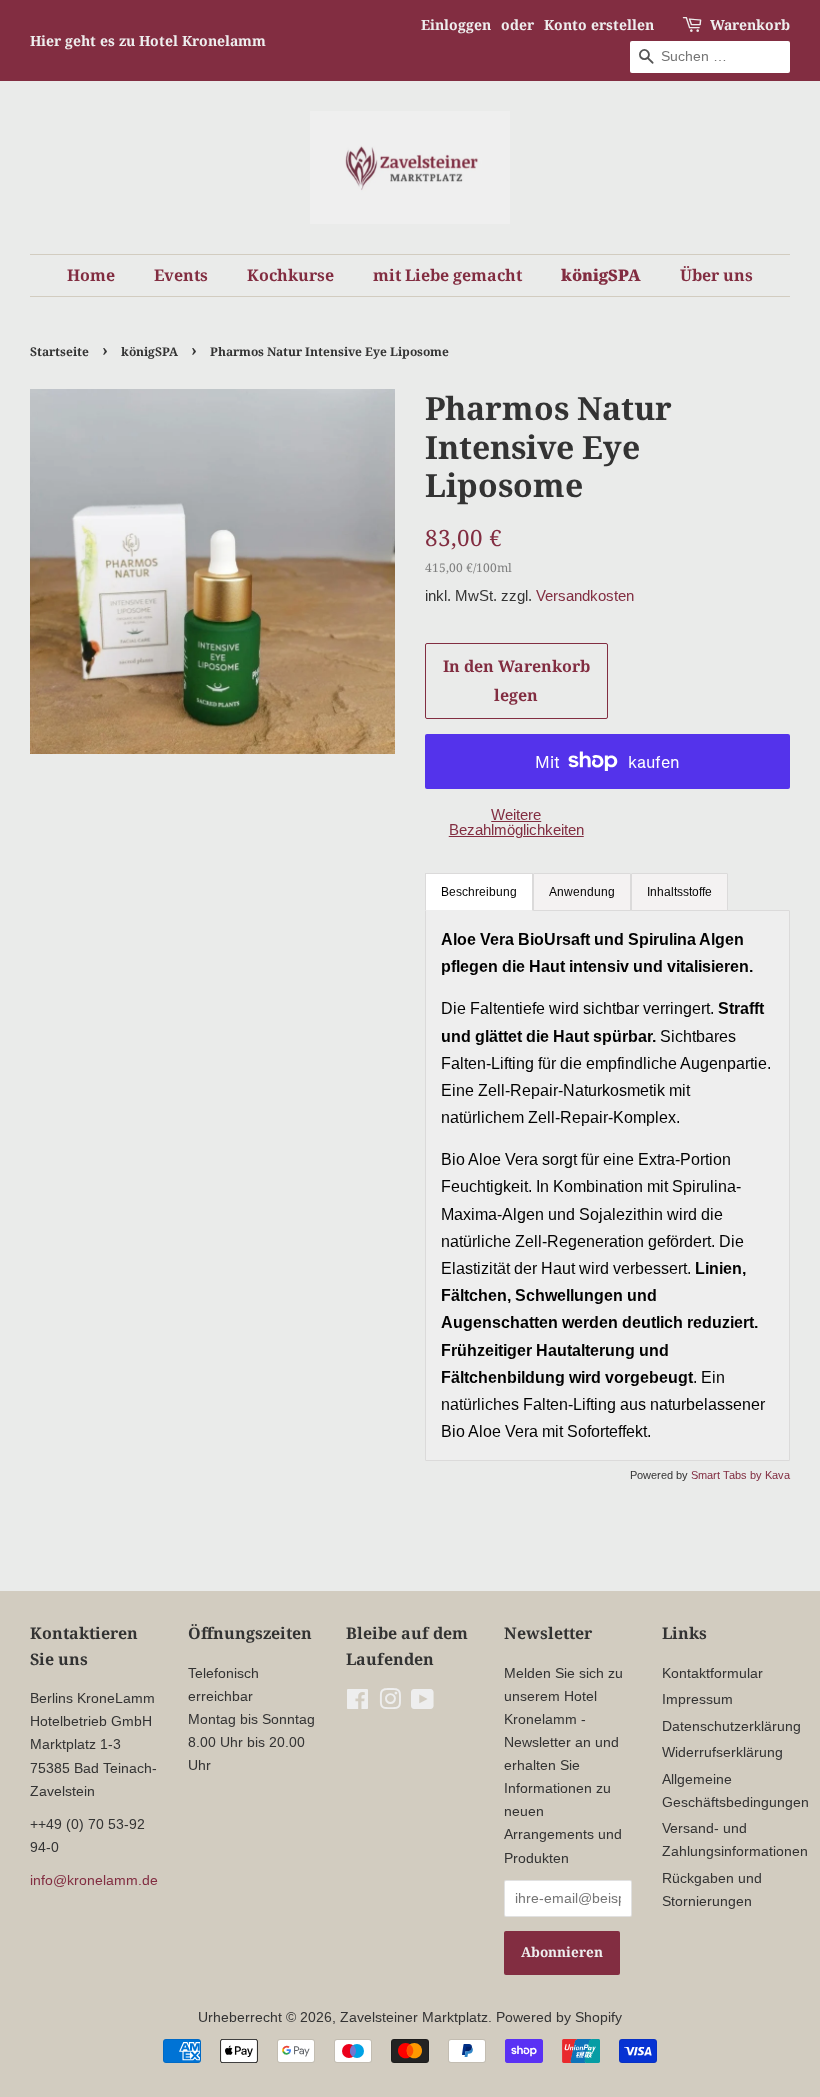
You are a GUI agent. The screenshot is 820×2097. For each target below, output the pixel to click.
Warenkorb (750, 24)
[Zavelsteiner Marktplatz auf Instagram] (390, 1703)
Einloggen (456, 24)
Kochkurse (290, 275)
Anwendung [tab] (582, 892)
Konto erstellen (599, 24)
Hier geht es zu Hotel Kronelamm (148, 40)
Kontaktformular (712, 1673)
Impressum (697, 1699)
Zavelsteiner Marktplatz (414, 2017)
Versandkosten (585, 595)
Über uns (716, 275)
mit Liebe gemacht (447, 275)
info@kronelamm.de (94, 1880)
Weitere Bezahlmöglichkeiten (516, 822)
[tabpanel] (607, 1185)
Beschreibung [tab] (479, 892)
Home (91, 275)
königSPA (601, 275)
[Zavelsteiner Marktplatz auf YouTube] (422, 1703)
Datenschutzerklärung (731, 1726)
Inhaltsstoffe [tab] (679, 892)
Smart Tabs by (728, 1475)
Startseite (59, 351)
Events (181, 275)
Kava (777, 1475)
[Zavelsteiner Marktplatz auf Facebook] (357, 1703)
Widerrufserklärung (722, 1752)
